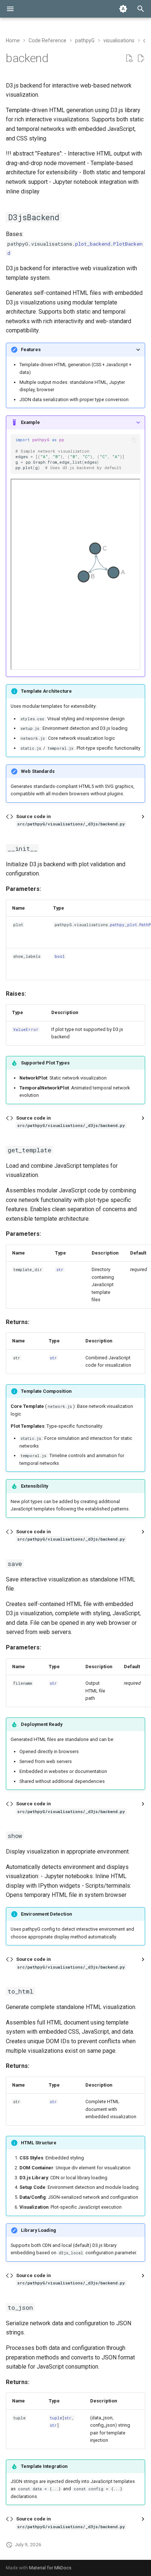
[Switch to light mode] (123, 9)
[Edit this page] (141, 58)
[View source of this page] (129, 58)
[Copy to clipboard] (134, 440)
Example (30, 422)
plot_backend (93, 244)
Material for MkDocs (50, 2568)
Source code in (71, 820)
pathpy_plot (124, 925)
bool (60, 956)
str (60, 1270)
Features (31, 349)
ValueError (26, 1030)
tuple (56, 2418)
